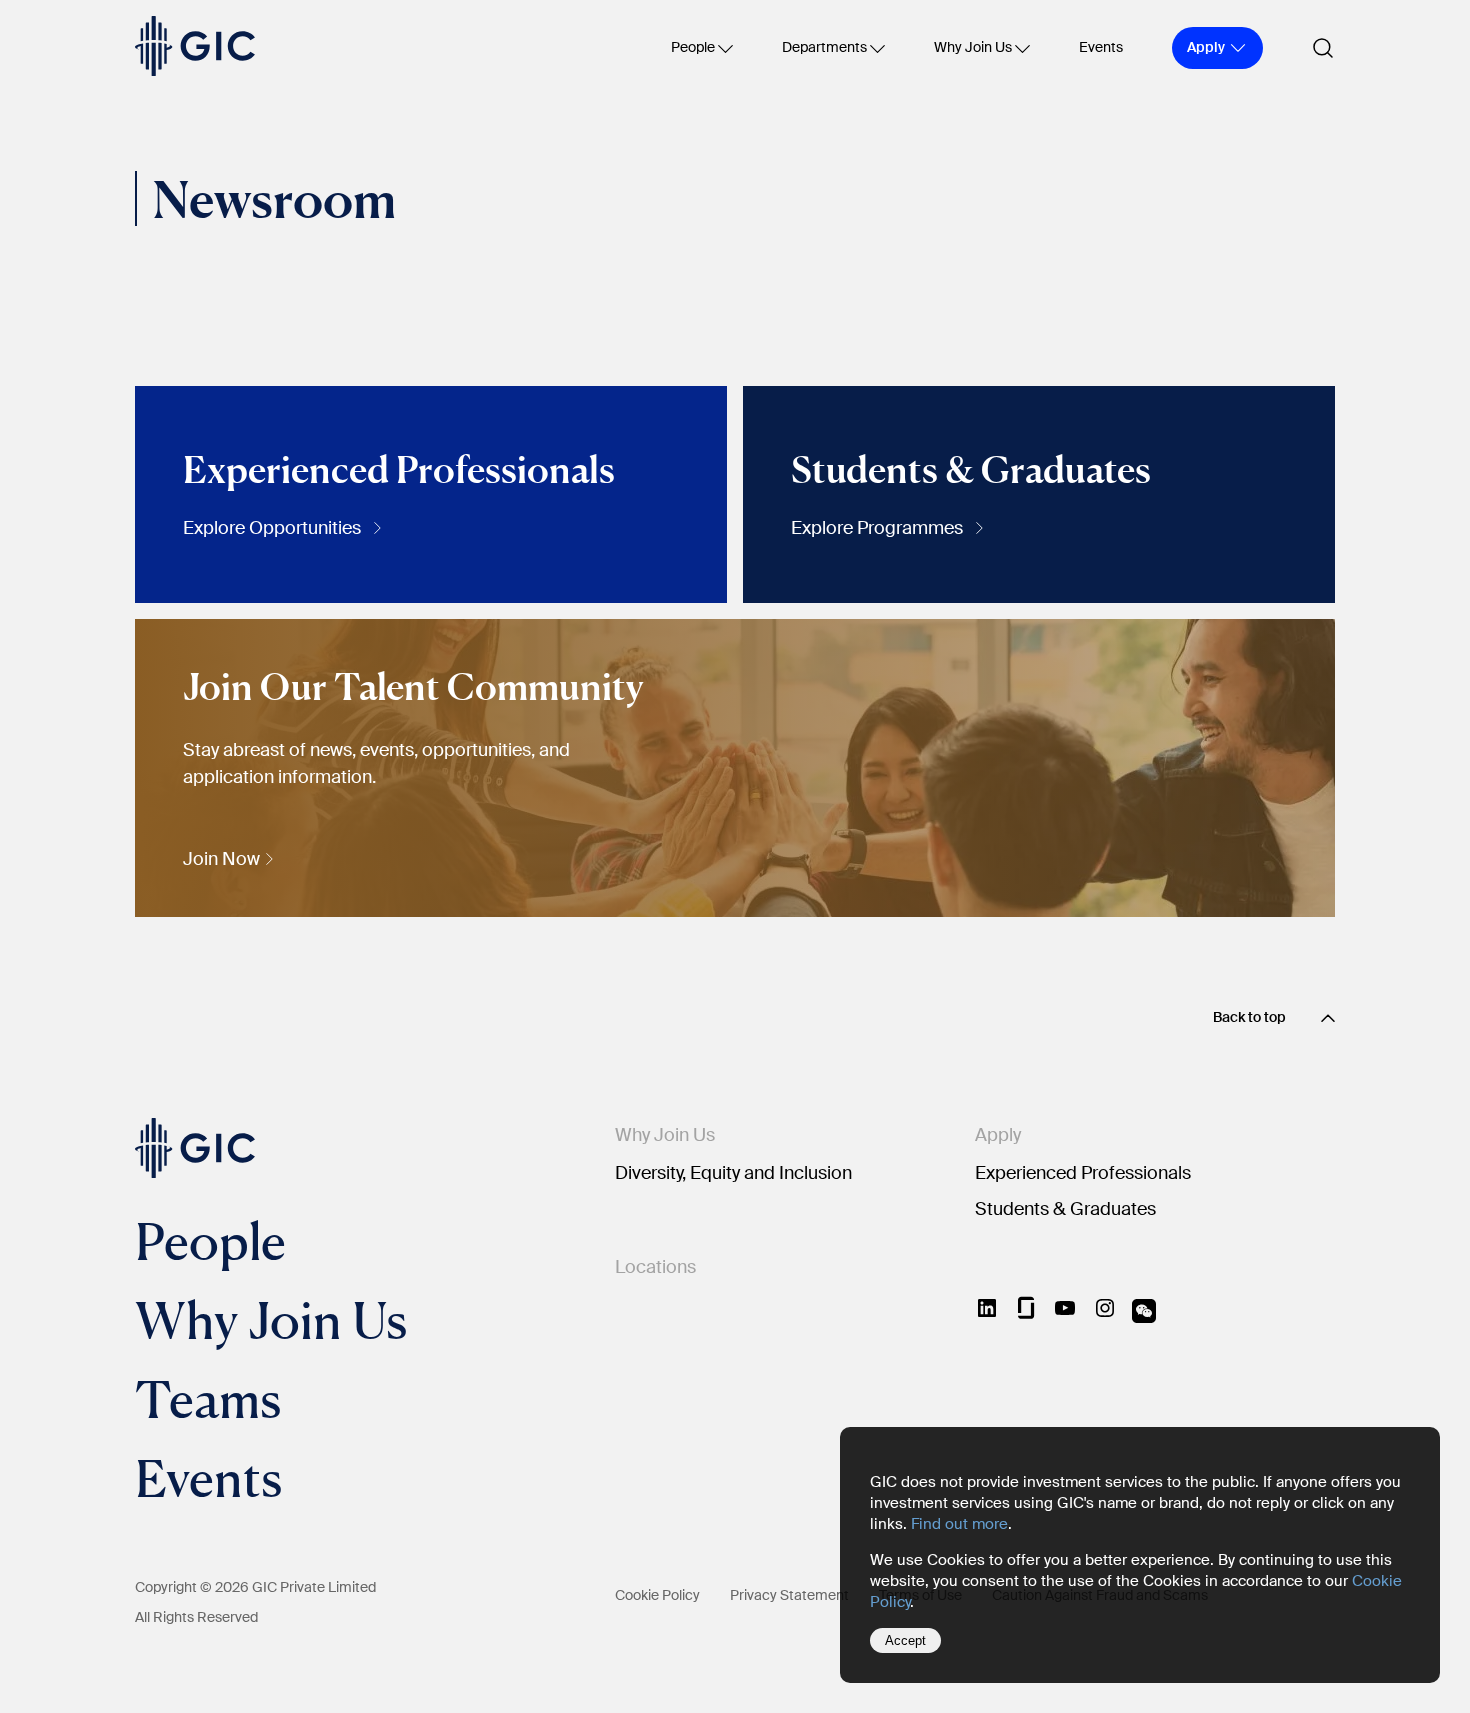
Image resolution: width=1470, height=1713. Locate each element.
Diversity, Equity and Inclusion (733, 1173)
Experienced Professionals (1083, 1173)
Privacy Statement (789, 1595)
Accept (905, 1640)
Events (1101, 47)
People (693, 47)
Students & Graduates (1065, 1209)
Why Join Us (973, 47)
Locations (655, 1267)
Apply (998, 1135)
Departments (824, 47)
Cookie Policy (657, 1595)
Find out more (959, 1524)
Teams (208, 1398)
